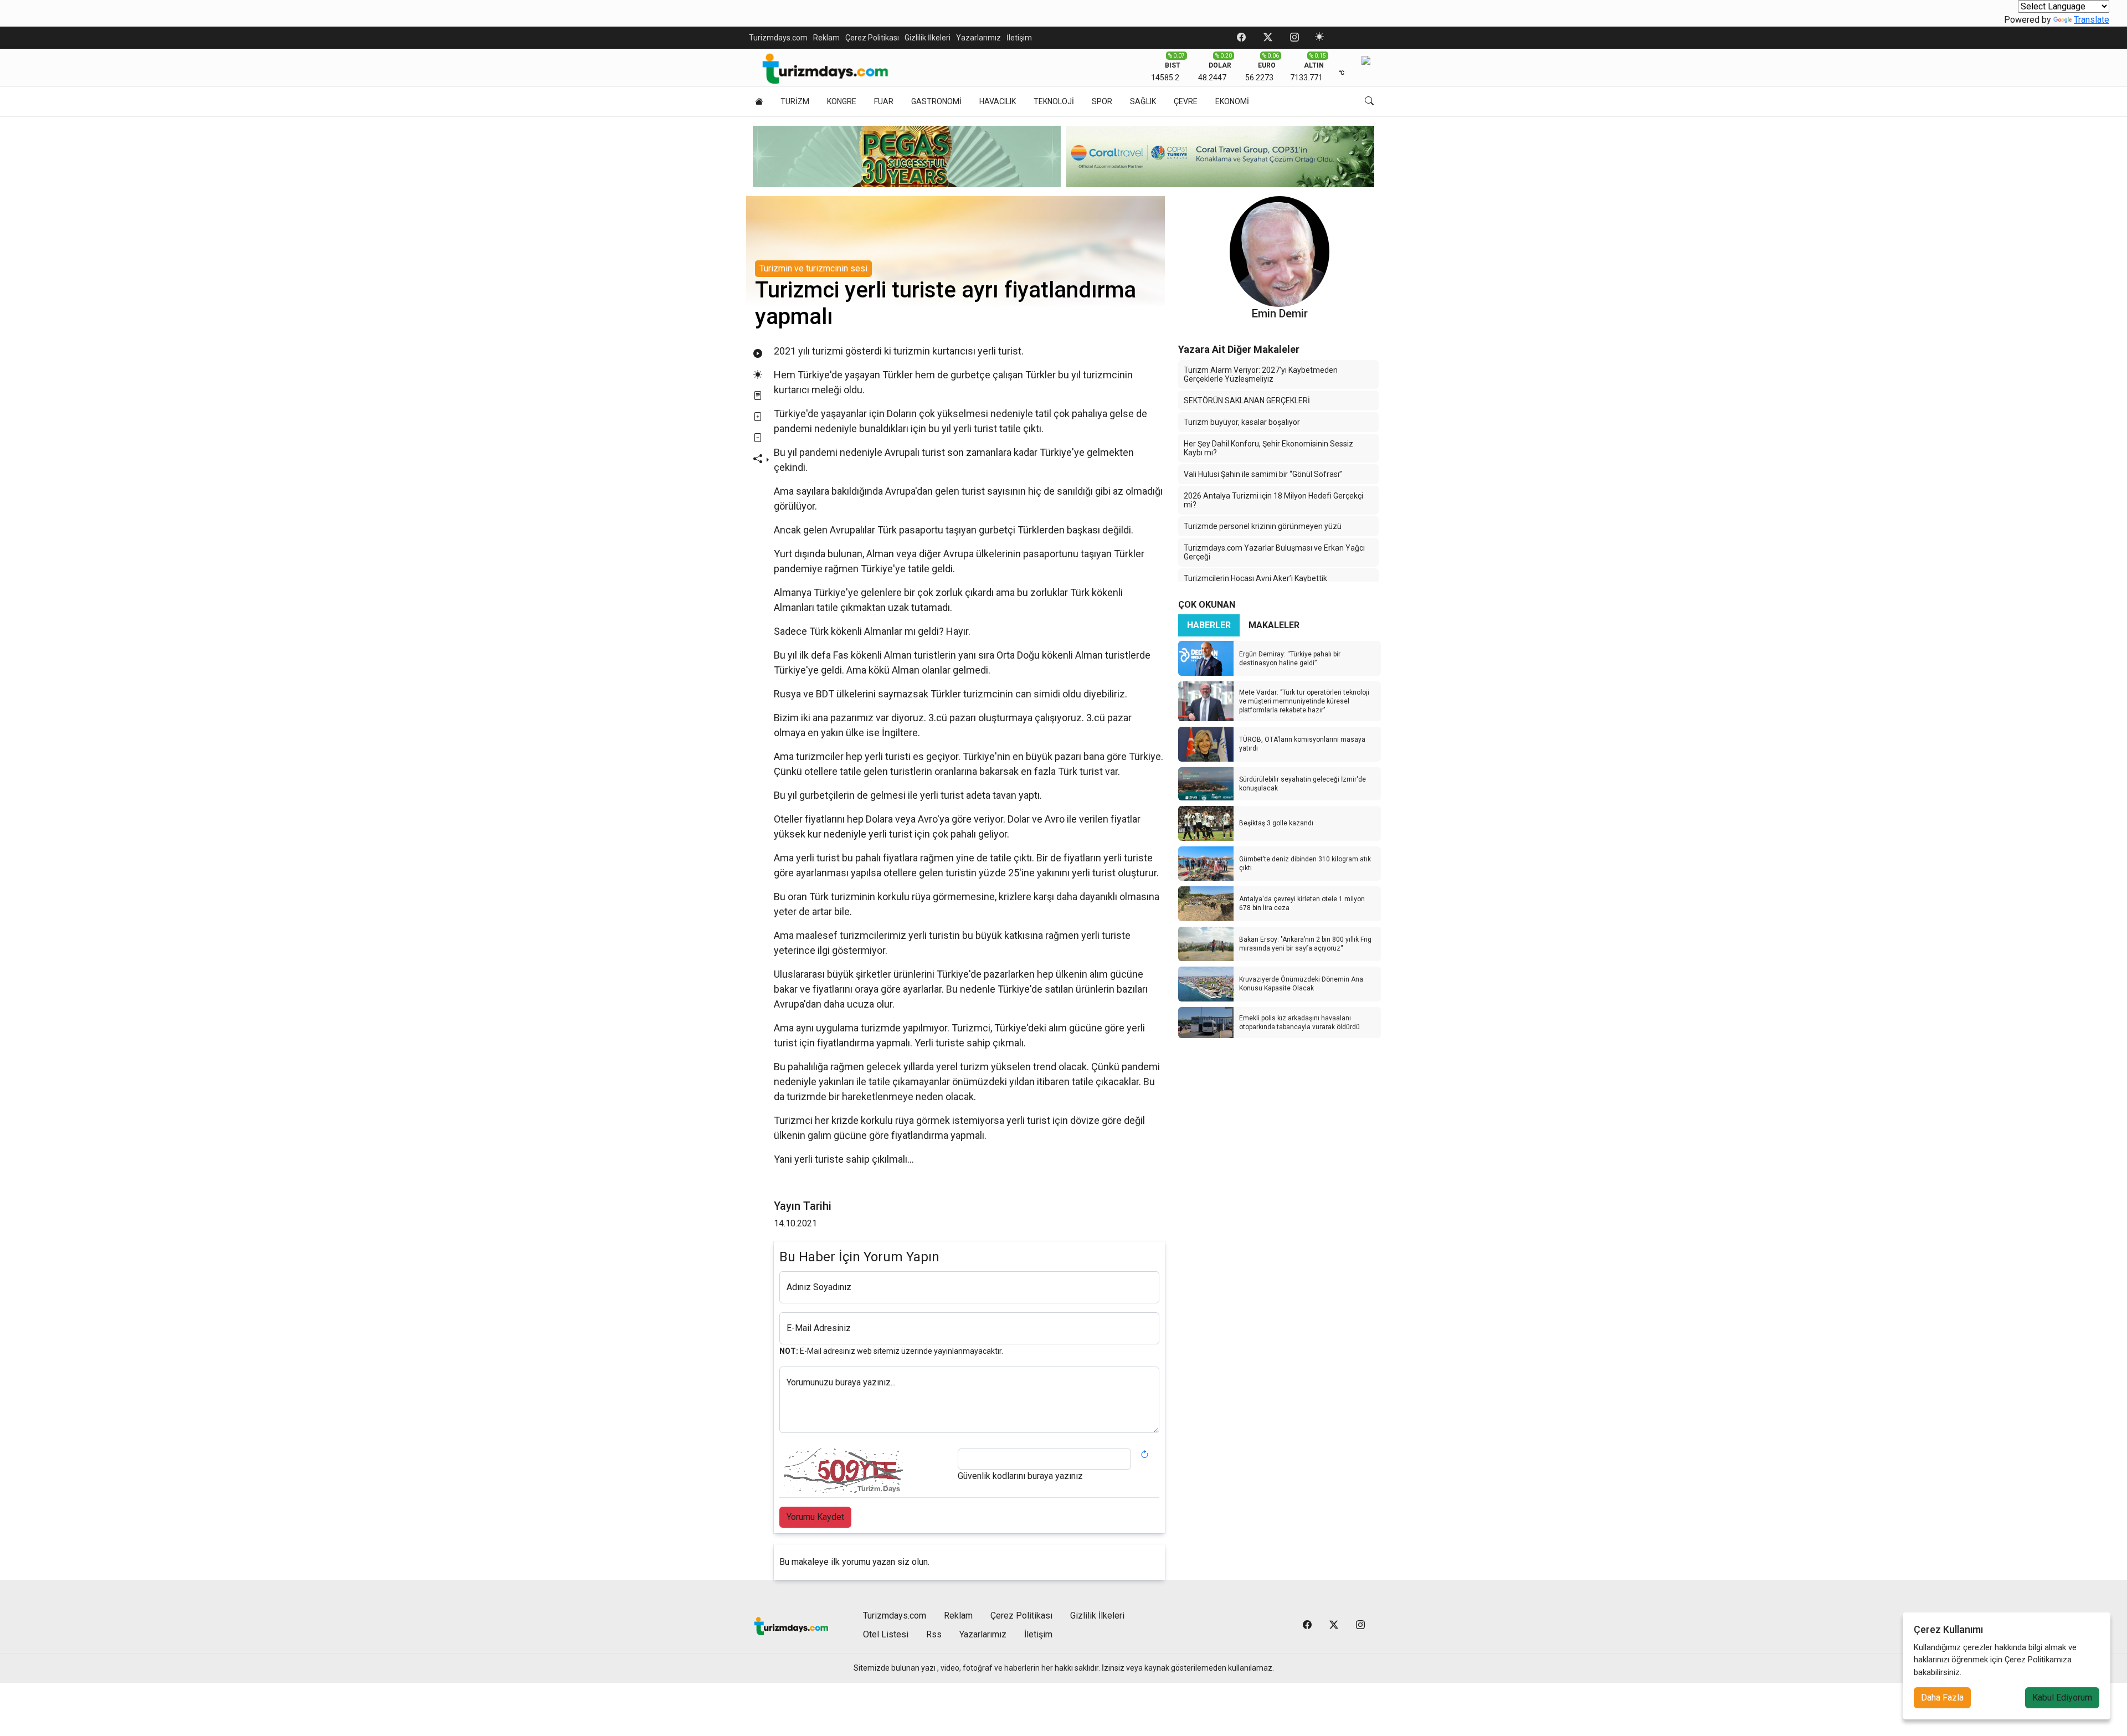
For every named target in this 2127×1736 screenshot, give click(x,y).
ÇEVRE (1186, 101)
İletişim (1019, 38)
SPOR (1102, 101)
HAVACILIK (998, 101)
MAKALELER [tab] (1274, 625)
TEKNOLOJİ (1054, 101)
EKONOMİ (1232, 101)
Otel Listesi (886, 1634)
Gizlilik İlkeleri (928, 38)
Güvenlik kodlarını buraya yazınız (1020, 1476)
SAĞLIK (1143, 101)
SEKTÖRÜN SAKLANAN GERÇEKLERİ (1247, 400)
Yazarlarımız (978, 38)
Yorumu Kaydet (815, 1517)
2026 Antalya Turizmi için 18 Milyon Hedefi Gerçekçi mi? (1273, 500)
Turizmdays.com (778, 38)
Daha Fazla (1942, 1698)
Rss (934, 1634)
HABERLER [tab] (1209, 625)
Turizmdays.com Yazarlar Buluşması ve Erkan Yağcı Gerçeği (1274, 552)
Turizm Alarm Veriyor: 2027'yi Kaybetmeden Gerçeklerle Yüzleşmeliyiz (1261, 374)
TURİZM (795, 101)
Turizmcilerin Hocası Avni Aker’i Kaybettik (1255, 578)
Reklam (826, 38)
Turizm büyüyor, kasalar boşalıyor (1242, 422)
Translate (2092, 20)
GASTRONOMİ (936, 101)
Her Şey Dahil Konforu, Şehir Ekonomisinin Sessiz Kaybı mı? (1268, 448)
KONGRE (842, 101)
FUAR (884, 101)
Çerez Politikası (872, 38)
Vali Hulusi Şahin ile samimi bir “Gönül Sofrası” (1263, 474)
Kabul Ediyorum (2062, 1698)
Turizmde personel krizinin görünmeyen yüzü (1263, 526)
